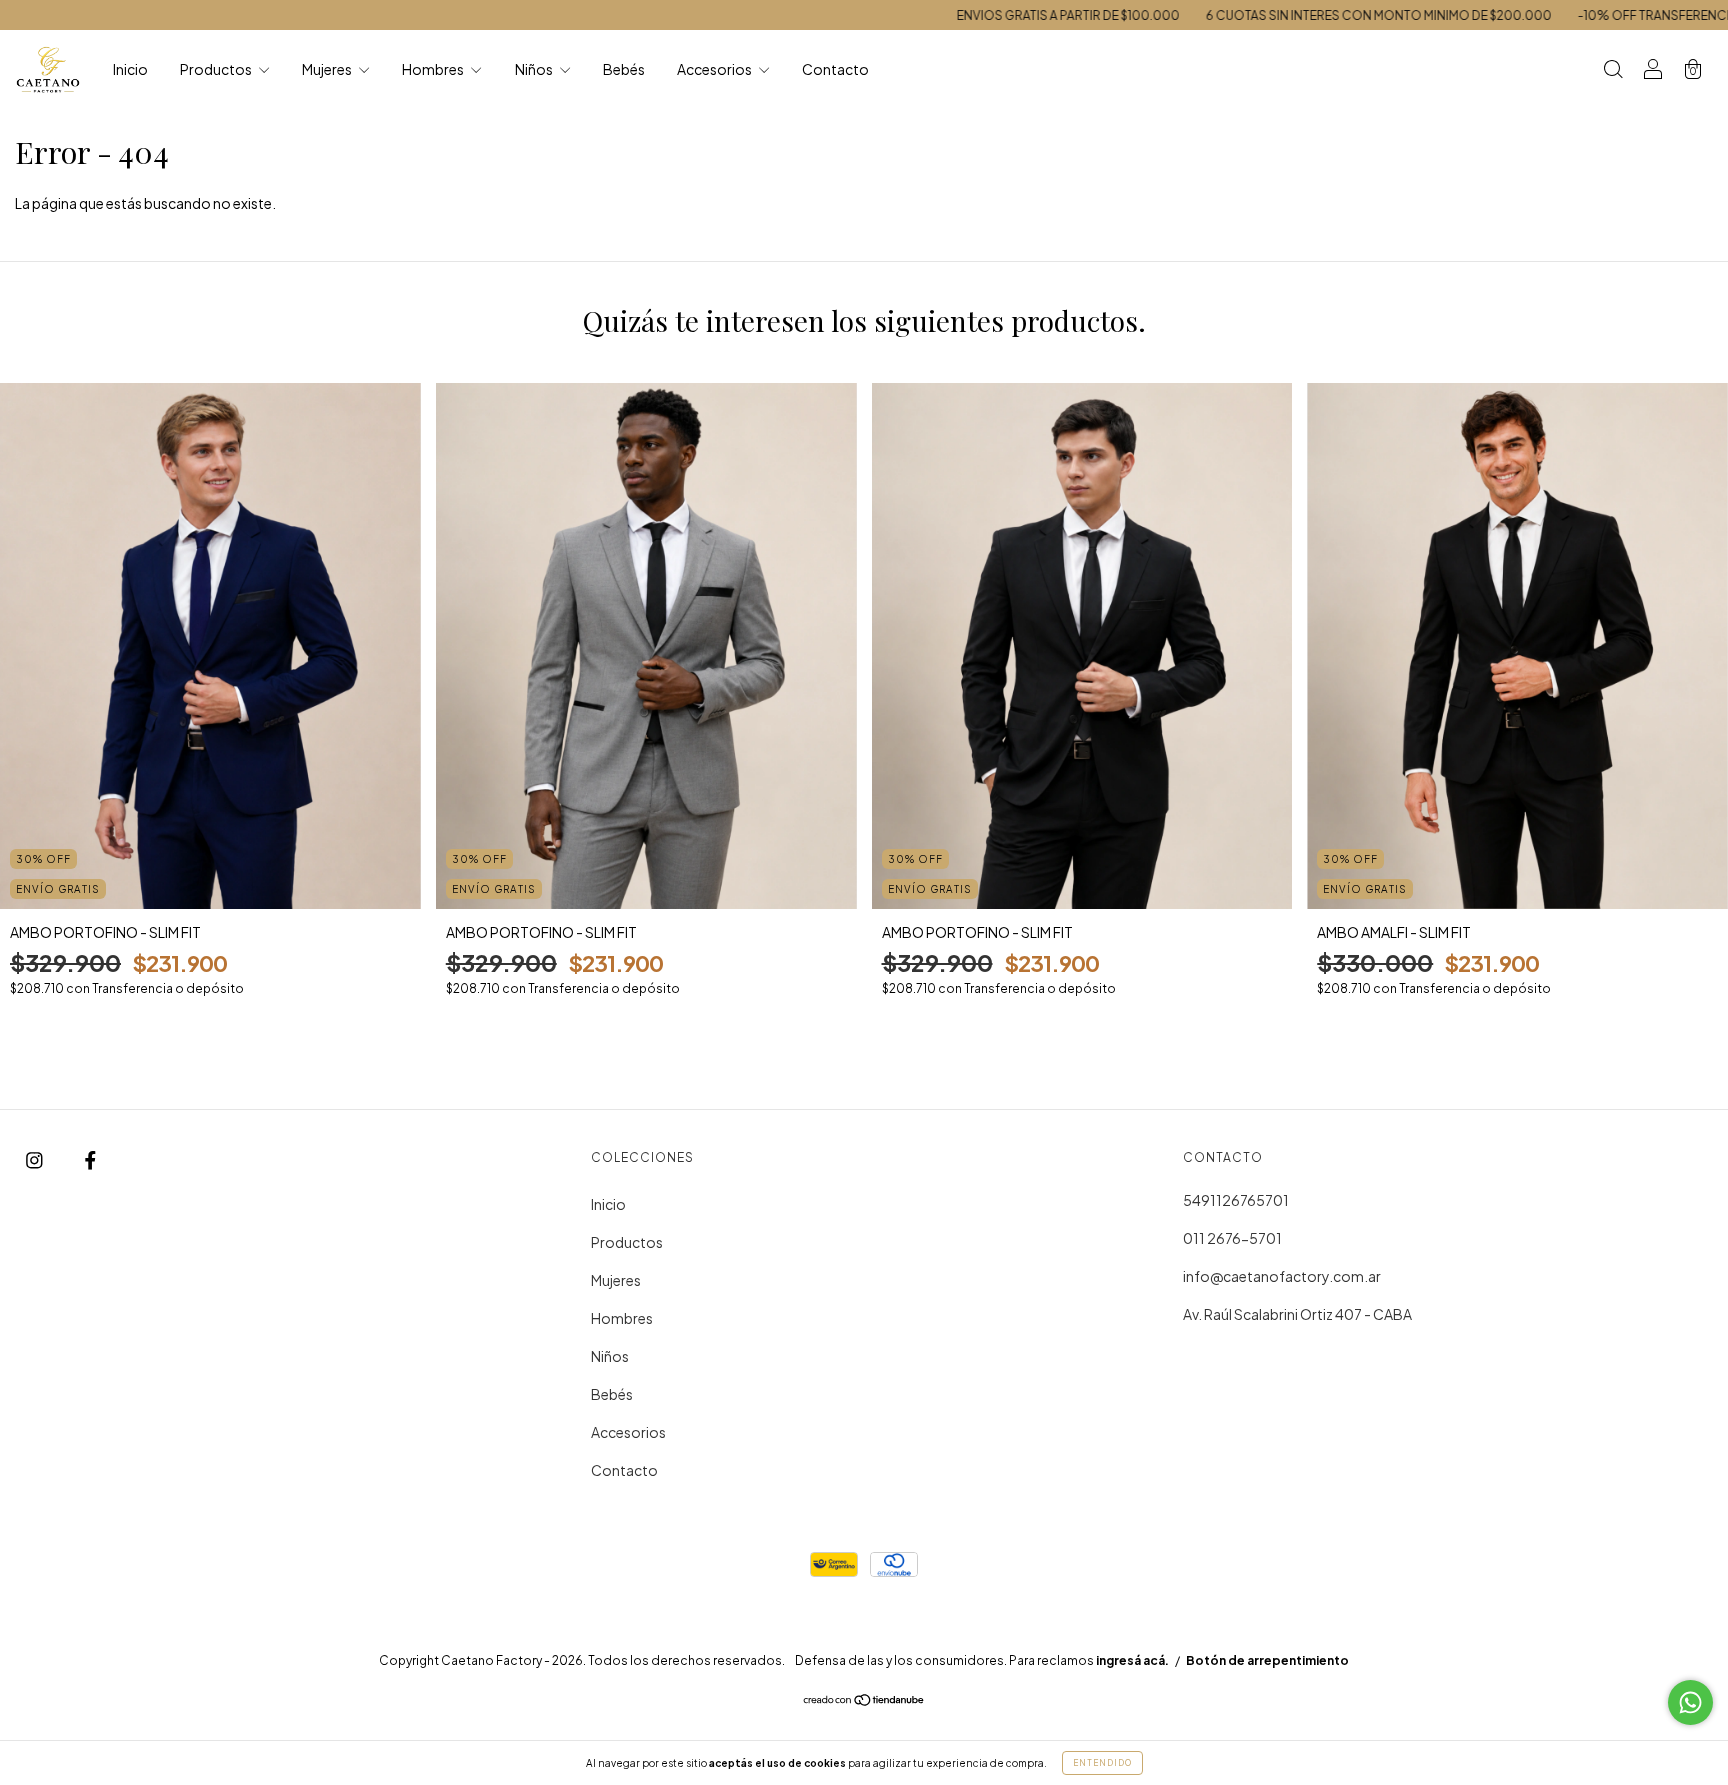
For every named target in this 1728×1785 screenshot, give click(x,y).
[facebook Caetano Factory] (90, 1159)
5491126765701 (1236, 1200)
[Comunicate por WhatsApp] (1690, 1702)
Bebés (624, 69)
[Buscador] (1613, 70)
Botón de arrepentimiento (1267, 1660)
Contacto (835, 69)
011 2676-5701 (1232, 1238)
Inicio (130, 69)
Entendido (1102, 1763)
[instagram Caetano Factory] (35, 1159)
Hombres (434, 69)
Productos (217, 69)
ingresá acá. (1132, 1660)
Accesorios (715, 69)
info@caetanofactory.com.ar (1282, 1276)
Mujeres (328, 69)
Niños (535, 69)
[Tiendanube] (864, 1701)
